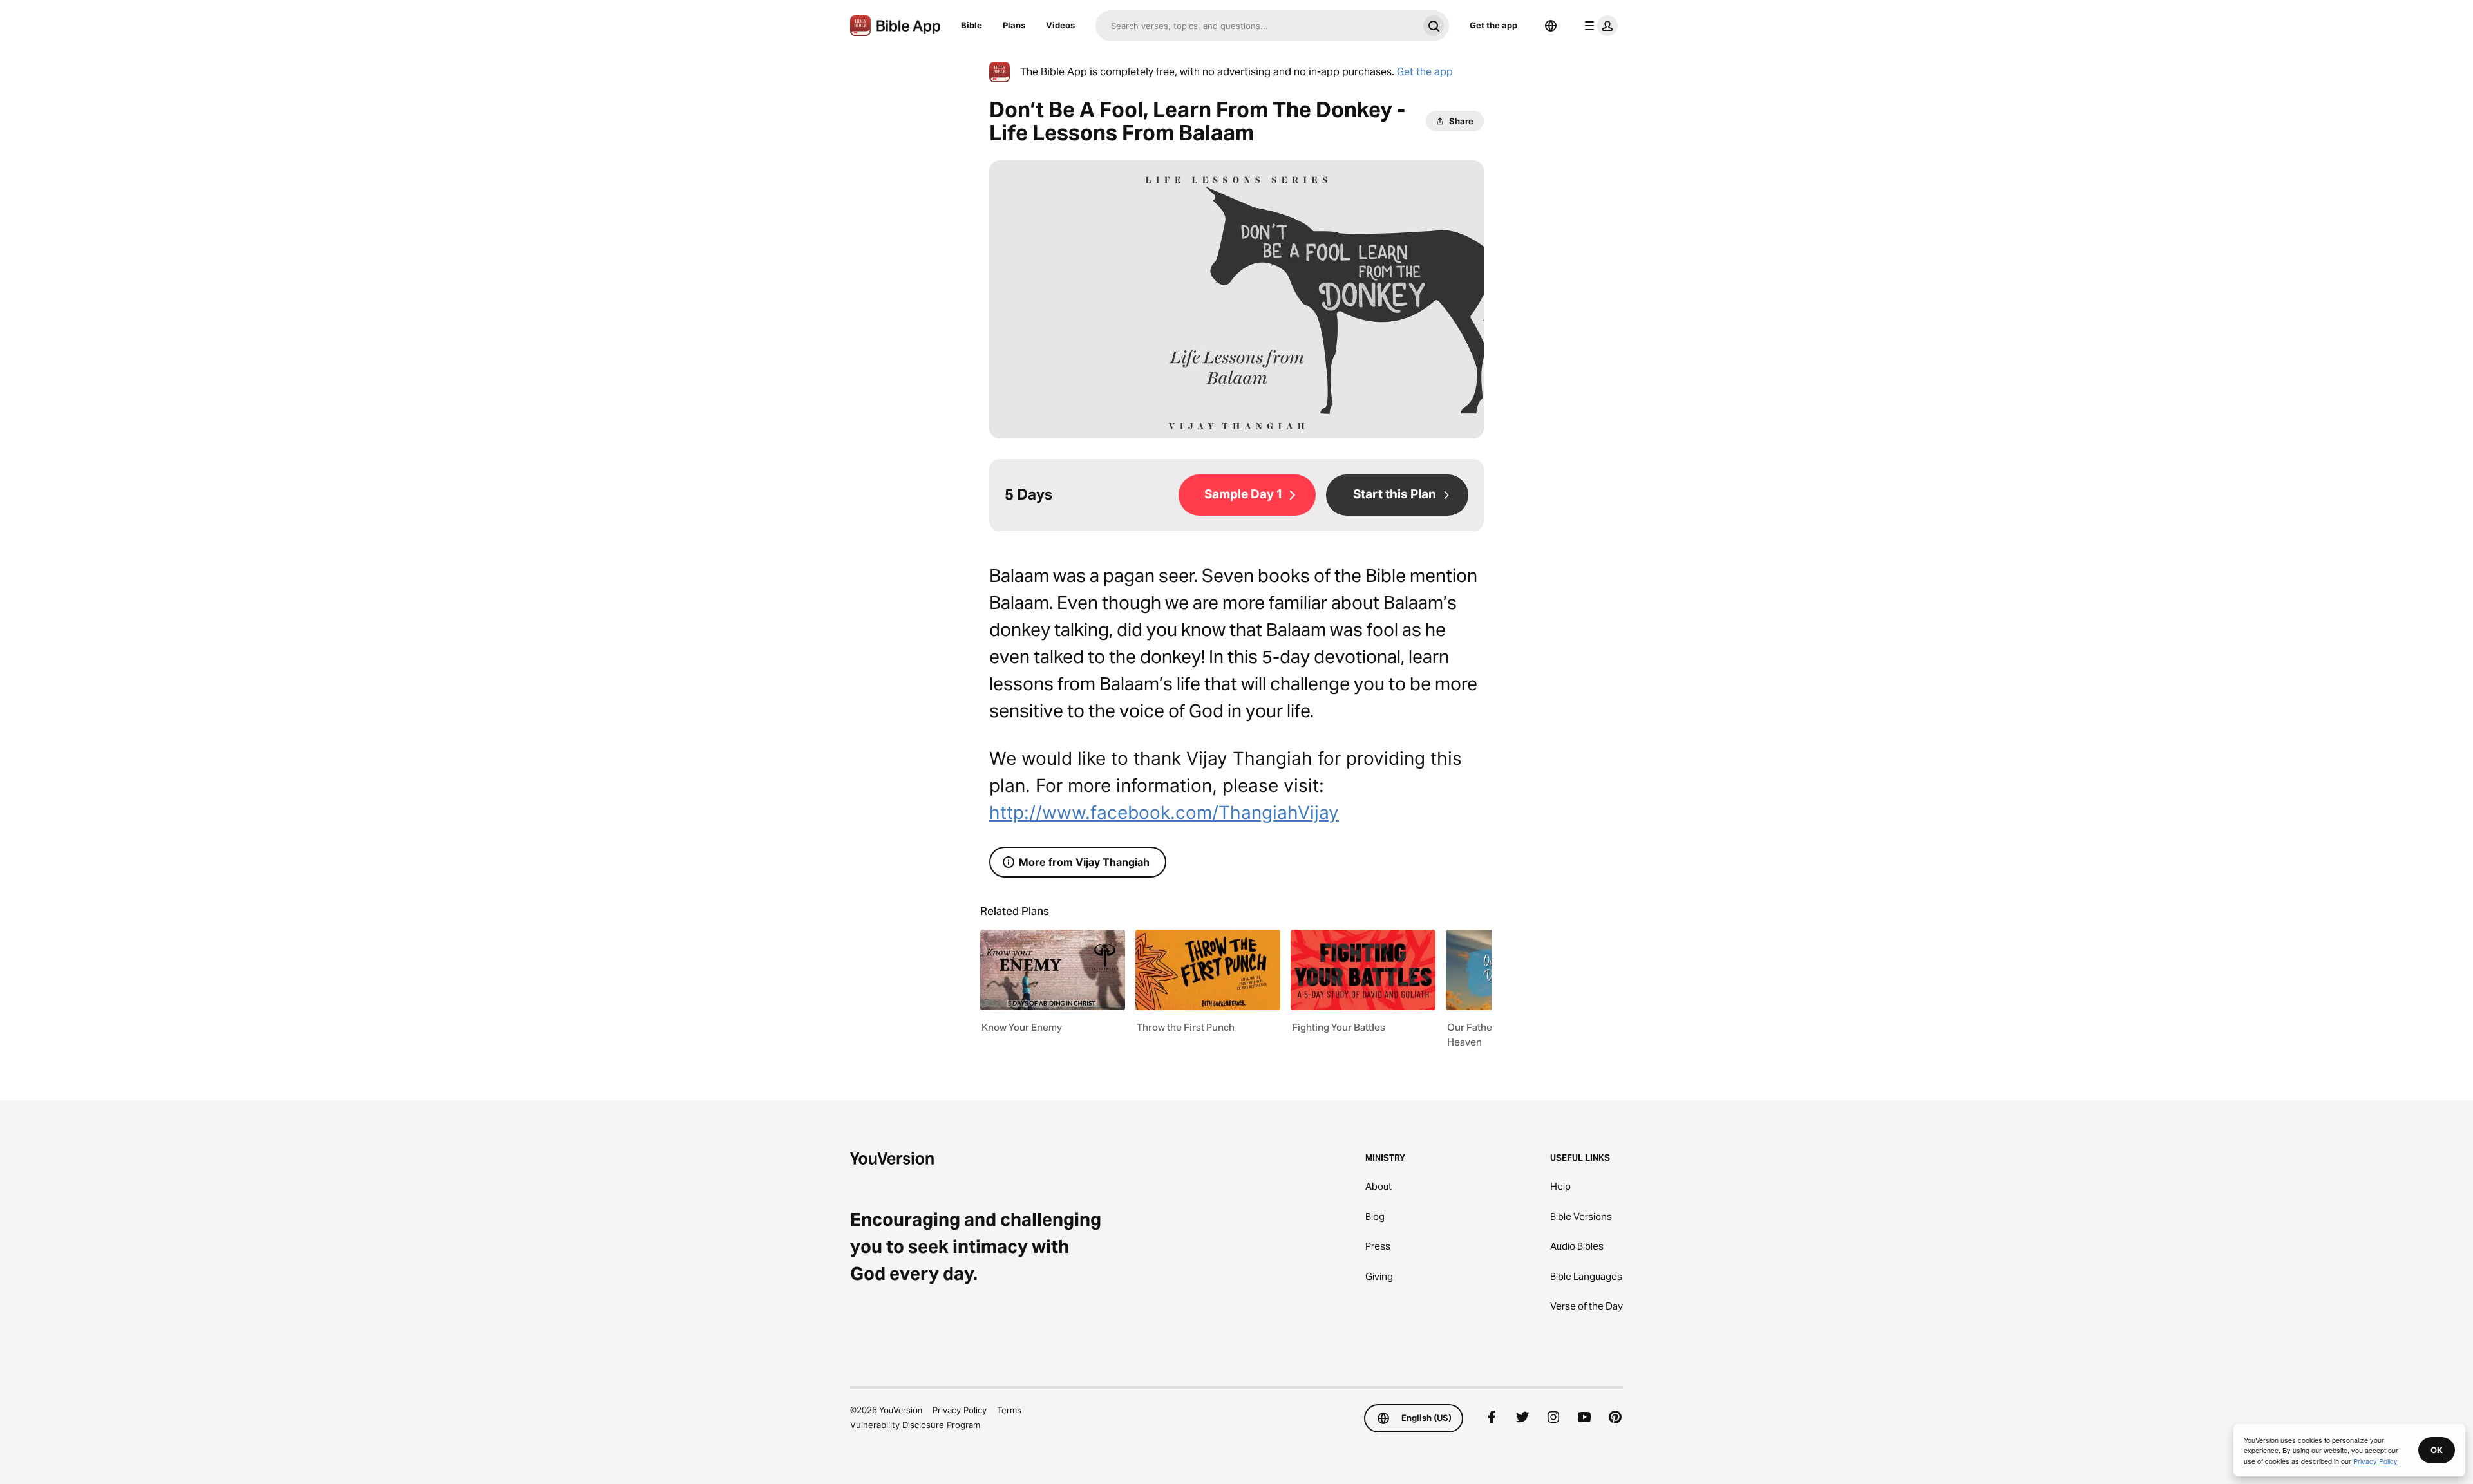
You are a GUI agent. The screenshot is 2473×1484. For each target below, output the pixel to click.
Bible (971, 25)
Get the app (1493, 25)
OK (2437, 1450)
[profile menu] (1598, 26)
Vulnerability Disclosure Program (915, 1425)
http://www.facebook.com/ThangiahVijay (1164, 812)
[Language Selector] (1551, 26)
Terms (1009, 1410)
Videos (1060, 25)
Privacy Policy (960, 1410)
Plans (1014, 25)
